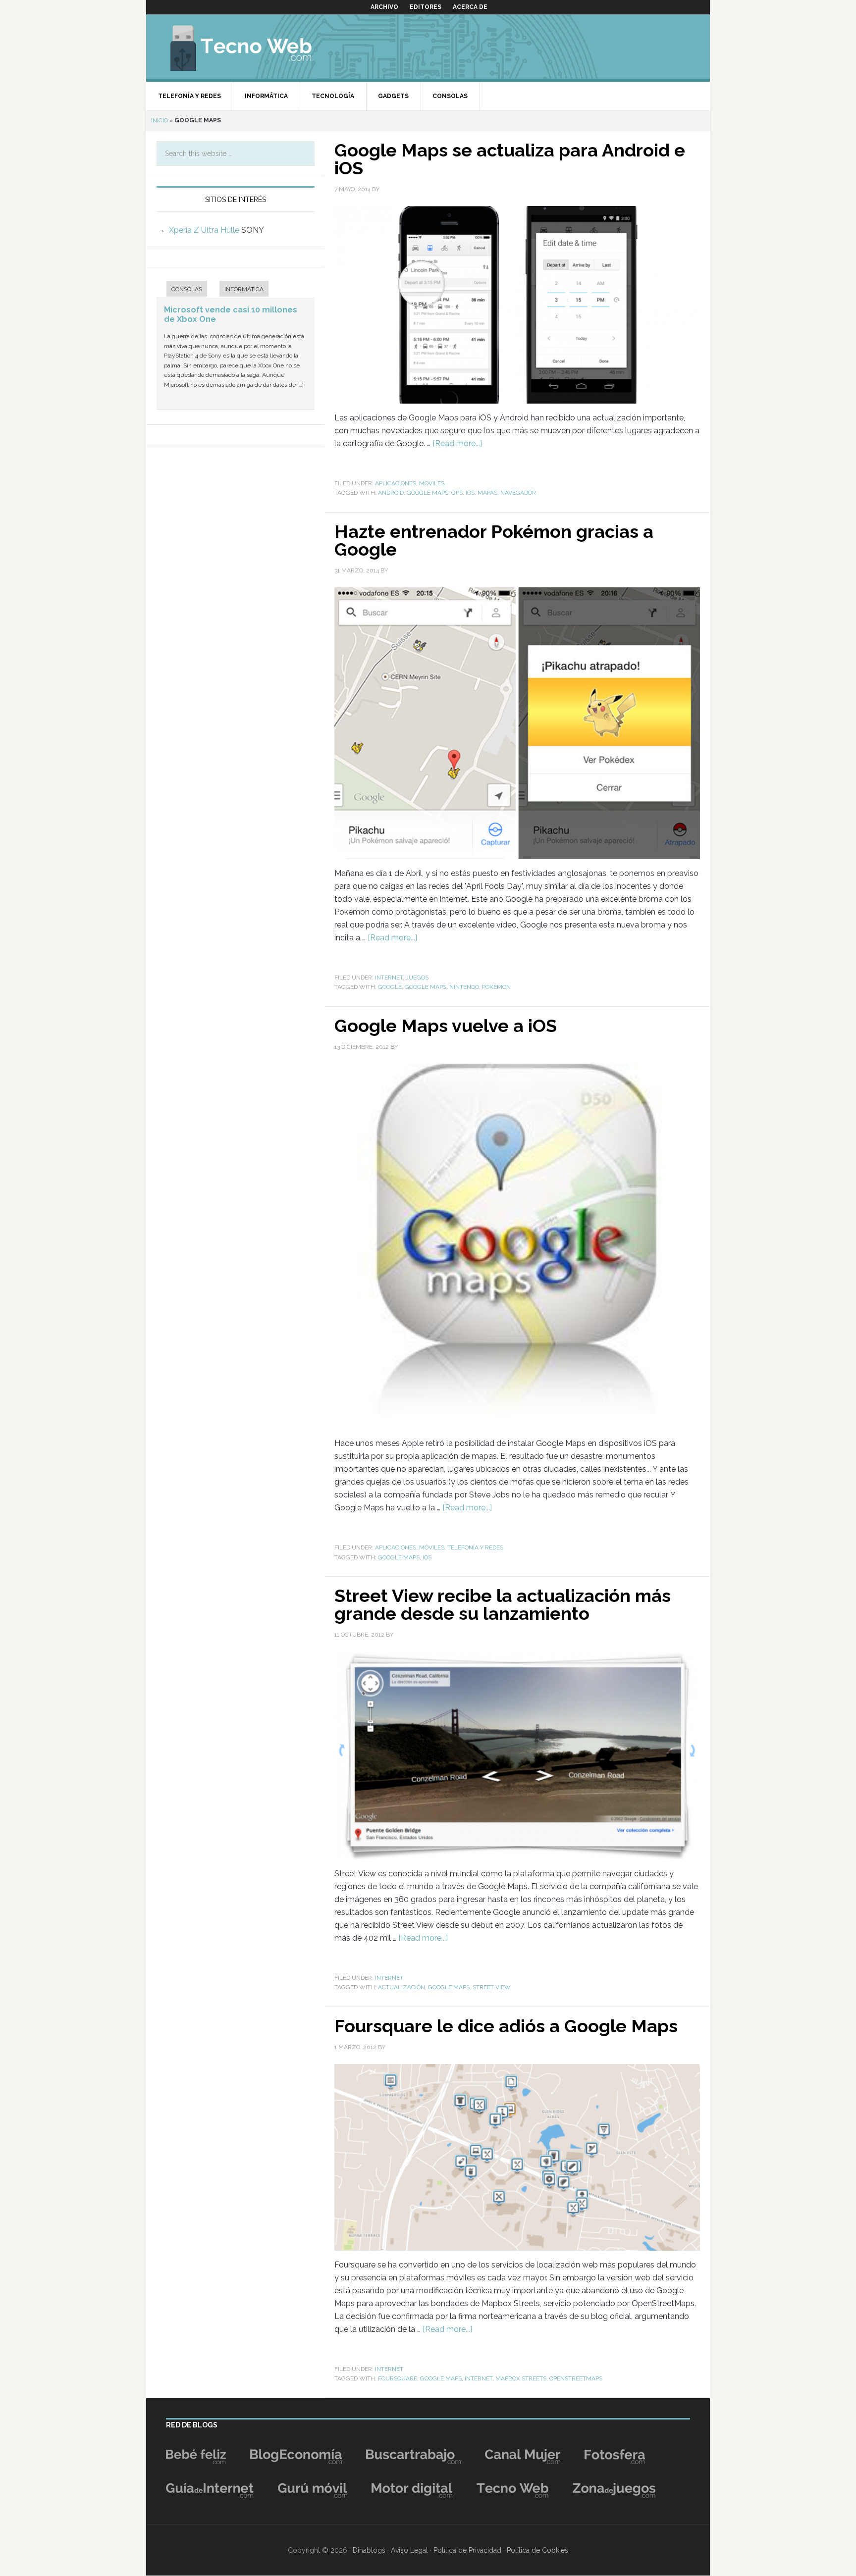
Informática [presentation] (244, 289)
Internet (389, 978)
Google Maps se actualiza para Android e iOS (510, 159)
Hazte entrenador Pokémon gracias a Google (494, 540)
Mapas (487, 493)
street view (492, 1987)
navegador (518, 493)
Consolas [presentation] (187, 289)
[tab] (182, 290)
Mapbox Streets (521, 2378)
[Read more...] (457, 443)
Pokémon (496, 987)
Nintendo (464, 987)
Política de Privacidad (467, 2550)
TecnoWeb (253, 47)
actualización (401, 1987)
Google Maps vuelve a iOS (446, 1026)
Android (391, 493)
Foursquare (398, 2378)
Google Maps (428, 493)
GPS (457, 493)
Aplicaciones (396, 483)
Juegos (417, 978)
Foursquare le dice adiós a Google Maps (506, 2026)
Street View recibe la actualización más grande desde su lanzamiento (503, 1604)
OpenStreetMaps (576, 2378)
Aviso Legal (409, 2550)
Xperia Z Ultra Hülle (204, 230)
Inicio (160, 120)
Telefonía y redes (475, 1547)
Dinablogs (369, 2550)
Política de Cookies (537, 2550)
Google (390, 987)
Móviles (432, 483)
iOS (470, 493)
